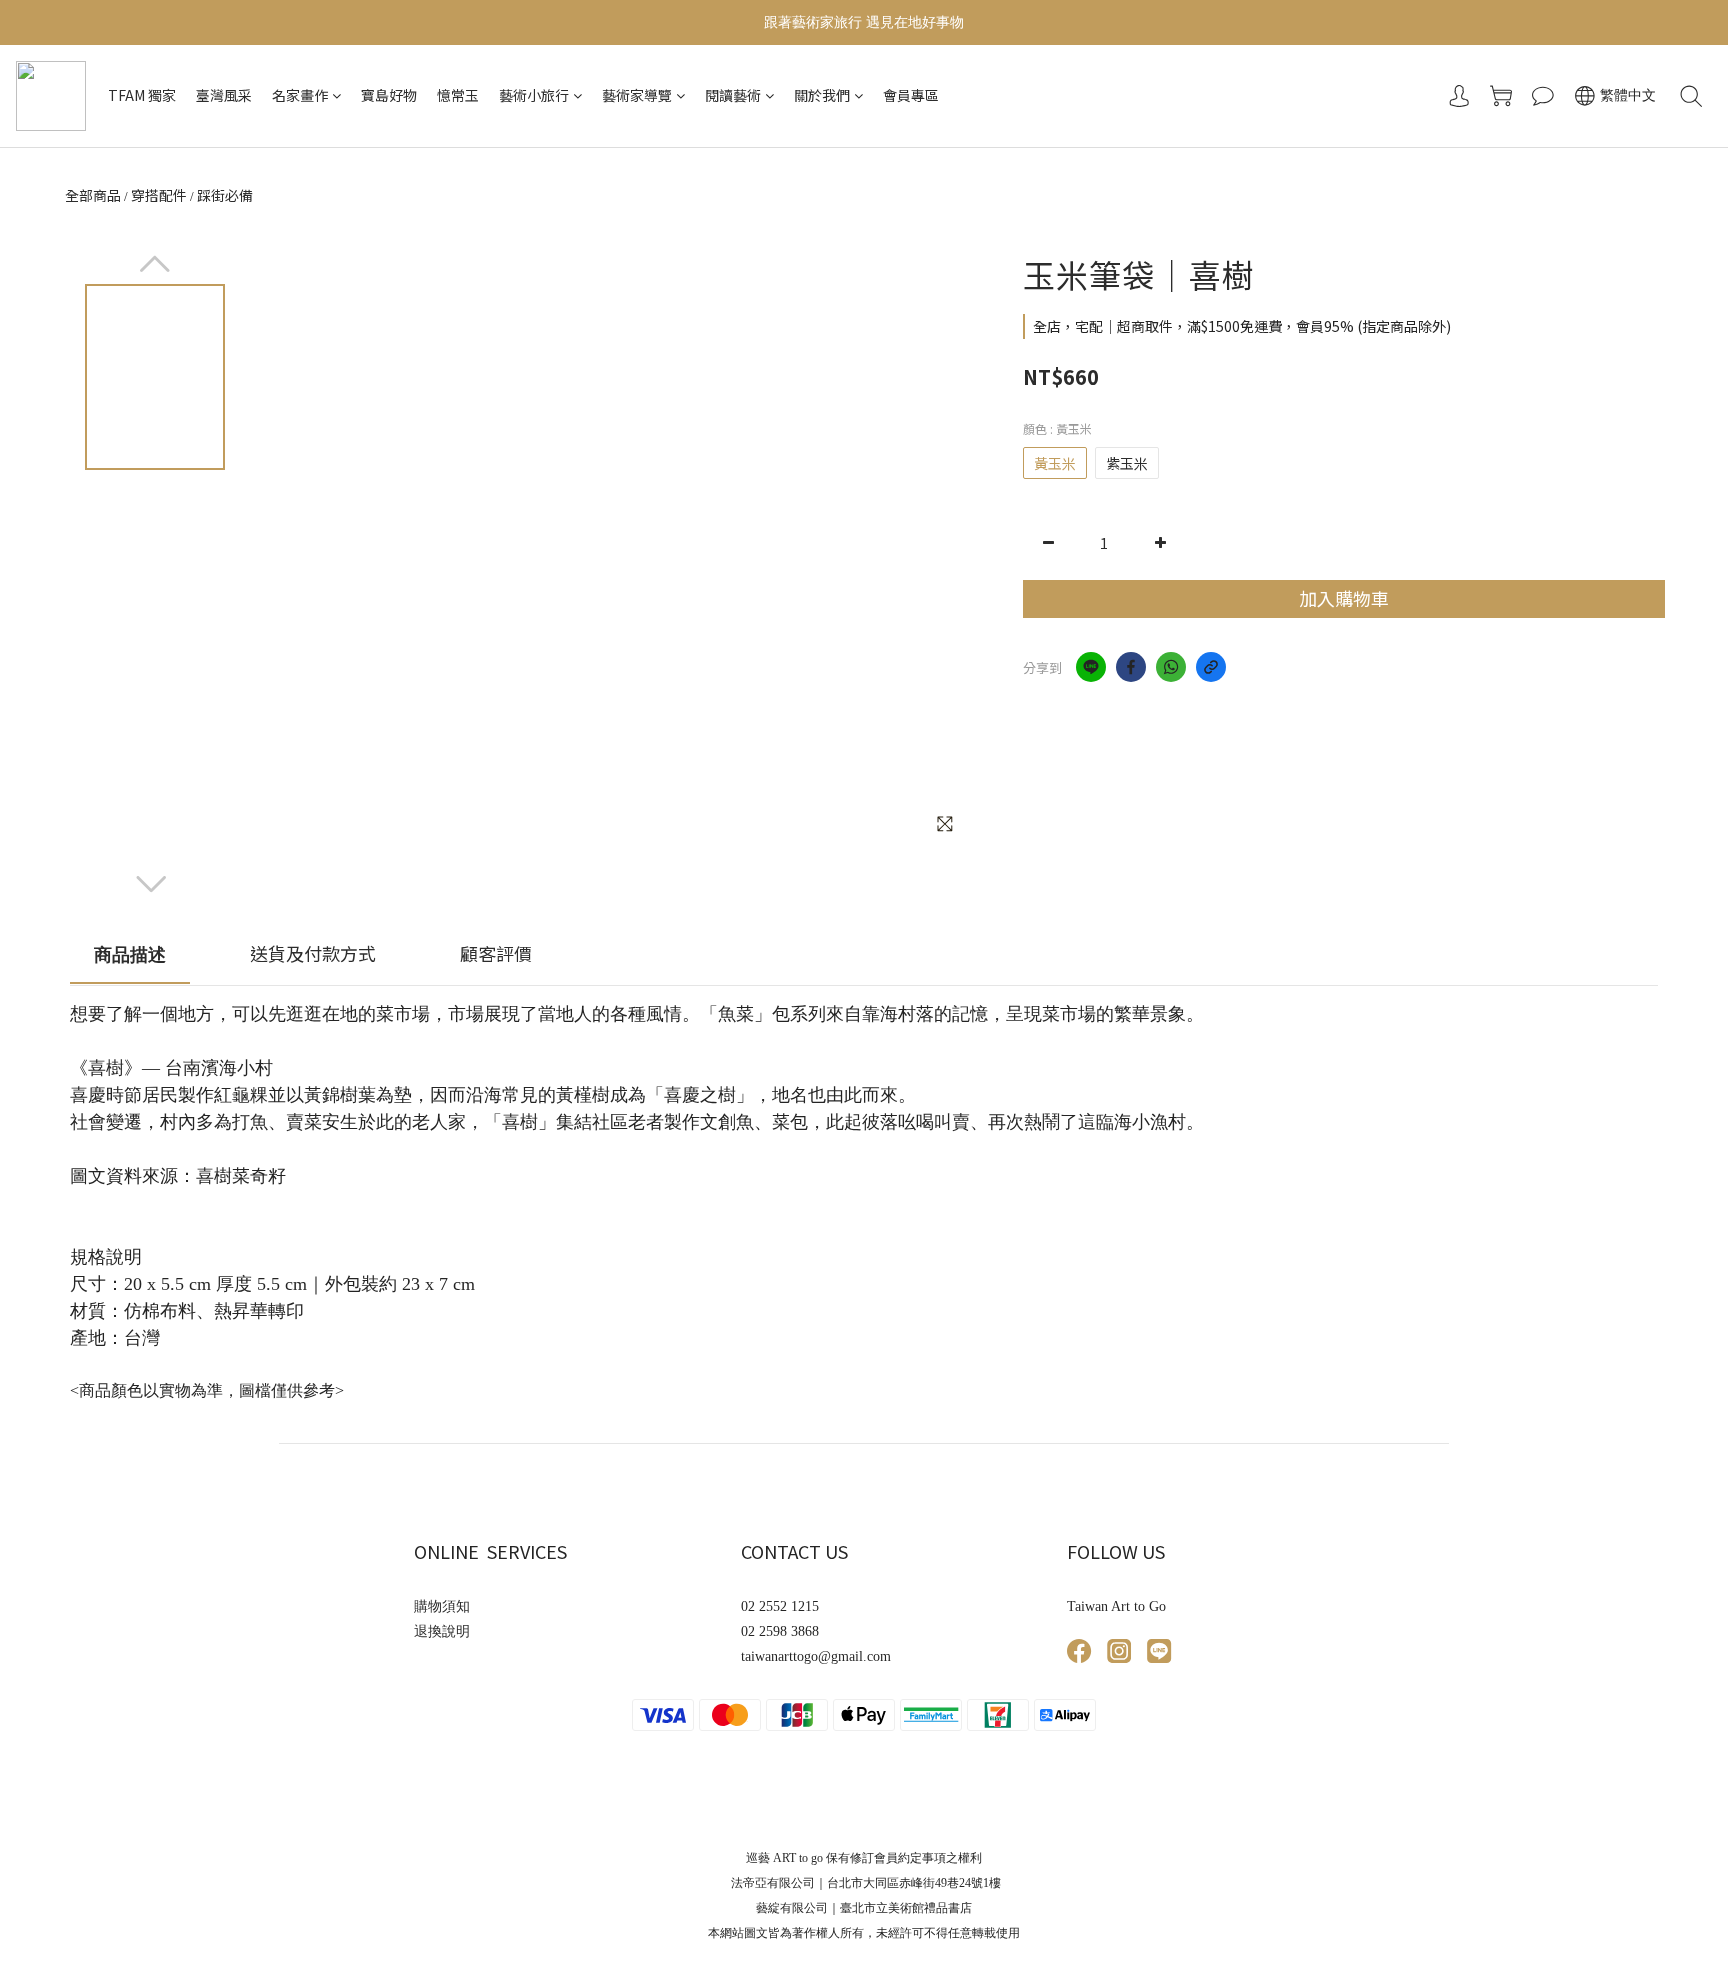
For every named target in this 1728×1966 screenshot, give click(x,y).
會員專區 (911, 95)
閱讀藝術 (733, 95)
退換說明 (442, 1631)
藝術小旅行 (534, 95)
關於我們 (822, 95)
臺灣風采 (224, 95)
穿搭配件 (159, 195)
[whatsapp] (1171, 667)
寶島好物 (389, 95)
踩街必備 (225, 195)
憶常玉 (458, 95)
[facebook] (1131, 667)
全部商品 (93, 195)
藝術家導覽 (637, 95)
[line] (1091, 667)
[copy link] (1211, 667)
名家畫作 (300, 95)
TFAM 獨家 (142, 95)
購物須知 (442, 1606)
